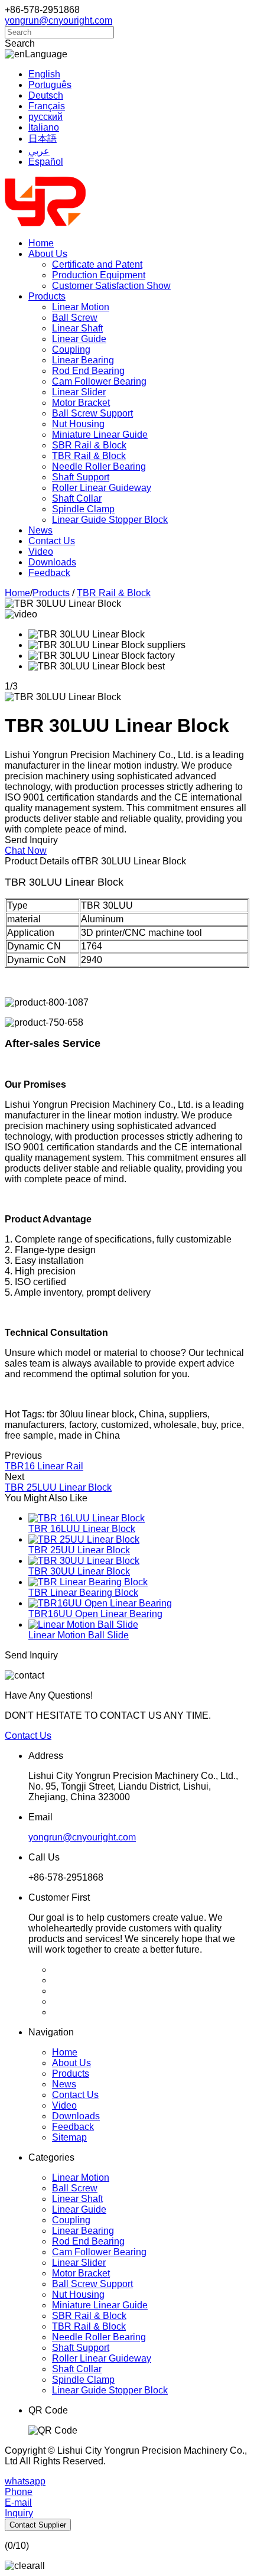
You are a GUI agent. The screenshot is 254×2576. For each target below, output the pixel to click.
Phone (19, 2492)
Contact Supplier (38, 2525)
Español (46, 162)
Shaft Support (81, 477)
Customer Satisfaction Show (111, 286)
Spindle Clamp (83, 509)
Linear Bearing (83, 360)
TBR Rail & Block (89, 456)
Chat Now (26, 850)
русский (45, 117)
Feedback (49, 573)
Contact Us (52, 541)
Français (47, 106)
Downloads (52, 562)
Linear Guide (79, 339)
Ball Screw (75, 318)
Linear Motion (81, 307)
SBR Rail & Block (89, 445)
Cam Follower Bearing (99, 381)
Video (41, 552)
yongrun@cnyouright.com (58, 20)
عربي (39, 151)
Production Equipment (99, 275)
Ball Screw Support (92, 413)
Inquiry (19, 2513)
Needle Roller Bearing (99, 466)
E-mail (18, 2502)
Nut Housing (78, 424)
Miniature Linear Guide (100, 435)
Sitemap (69, 2137)
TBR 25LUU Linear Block (58, 1487)
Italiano (44, 127)
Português (50, 85)
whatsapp (25, 2481)
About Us (48, 254)
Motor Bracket (81, 403)
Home (41, 243)
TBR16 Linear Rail (44, 1466)
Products (47, 296)
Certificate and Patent (97, 264)
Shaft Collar (77, 498)
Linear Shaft (77, 328)
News (40, 530)
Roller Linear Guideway (102, 488)
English (44, 74)
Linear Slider (79, 392)
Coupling (71, 349)
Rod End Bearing (88, 371)
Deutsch (46, 95)
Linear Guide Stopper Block (110, 520)
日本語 (43, 139)
